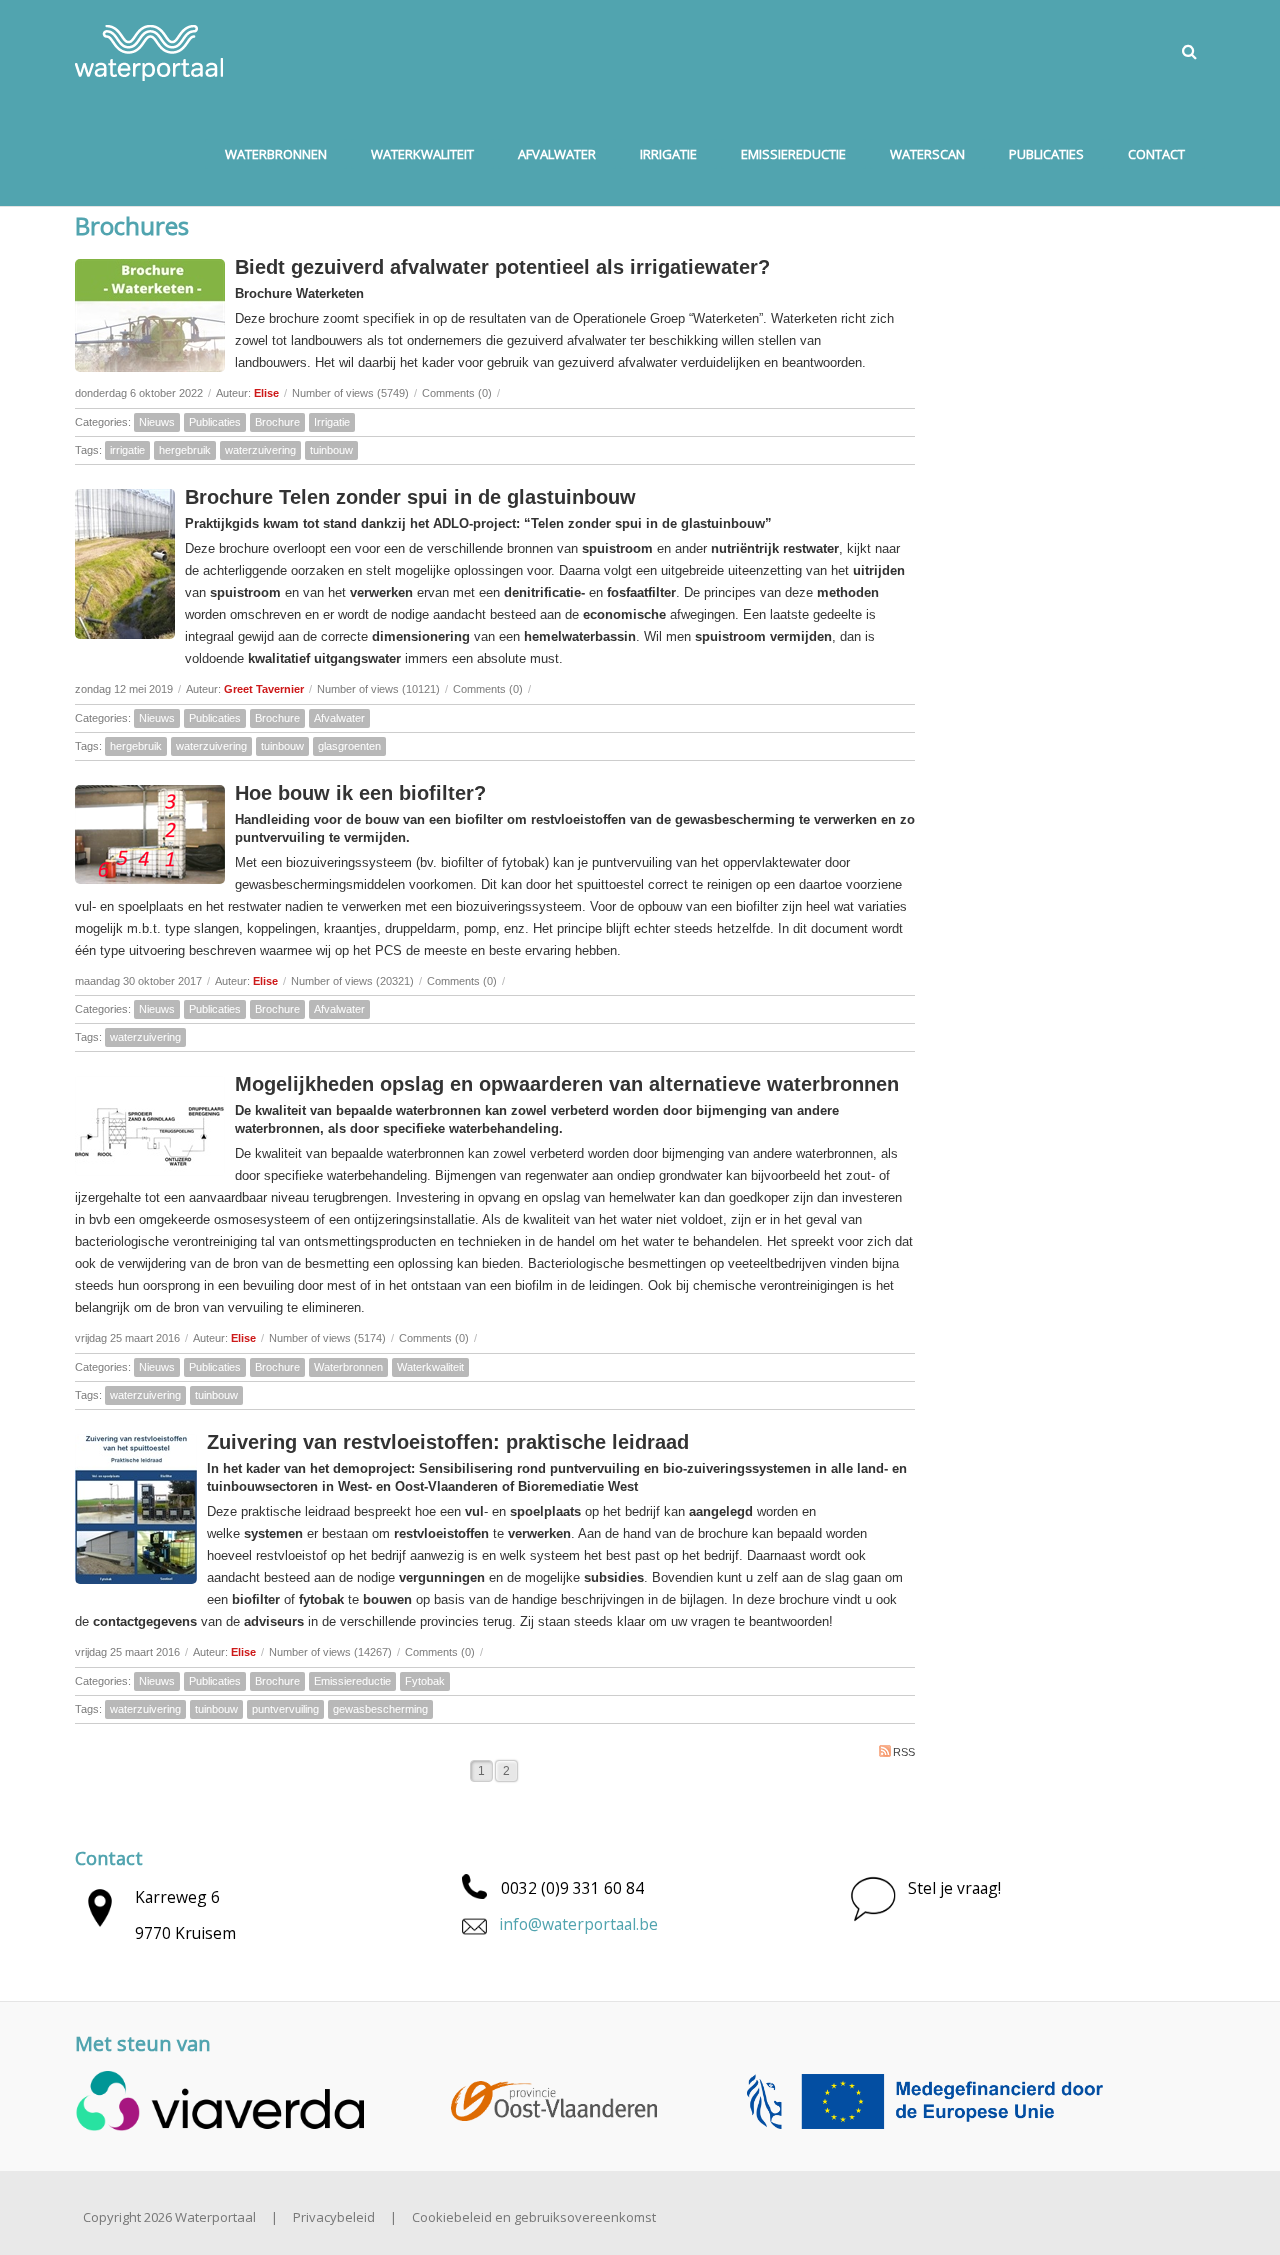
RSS (904, 1752)
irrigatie (127, 450)
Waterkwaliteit (430, 1367)
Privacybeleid (334, 2217)
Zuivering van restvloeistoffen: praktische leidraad (448, 1442)
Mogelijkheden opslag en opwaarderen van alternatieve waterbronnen (567, 1084)
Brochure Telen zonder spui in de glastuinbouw (410, 497)
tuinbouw (331, 450)
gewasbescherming (380, 1709)
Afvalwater (339, 718)
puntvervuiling (285, 1709)
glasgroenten (349, 746)
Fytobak (425, 1681)
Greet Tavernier (264, 689)
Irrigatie (332, 422)
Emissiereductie (352, 1681)
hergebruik (185, 450)
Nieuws (157, 422)
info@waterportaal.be (578, 1924)
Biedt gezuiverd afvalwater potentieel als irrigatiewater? (502, 267)
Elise (266, 393)
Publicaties (215, 422)
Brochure (277, 422)
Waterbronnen (348, 1367)
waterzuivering (260, 450)
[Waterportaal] (149, 51)
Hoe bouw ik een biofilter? (360, 793)
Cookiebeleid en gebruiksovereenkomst (534, 2217)
